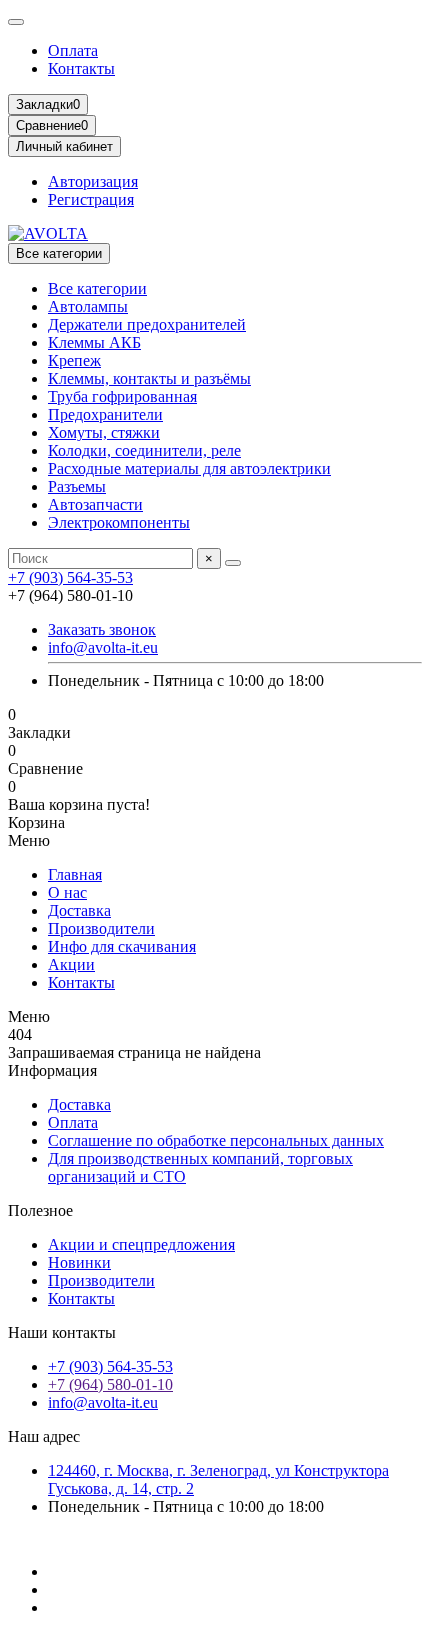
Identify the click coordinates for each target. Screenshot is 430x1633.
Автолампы (88, 306)
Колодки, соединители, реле (144, 450)
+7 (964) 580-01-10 (110, 1384)
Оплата (73, 50)
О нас (67, 892)
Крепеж (74, 360)
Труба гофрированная (122, 396)
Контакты (81, 68)
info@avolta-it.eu (103, 647)
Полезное (40, 1210)
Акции (71, 964)
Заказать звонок (102, 629)
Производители (101, 928)
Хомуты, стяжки (104, 432)
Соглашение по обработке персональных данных (216, 1140)
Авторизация (93, 181)
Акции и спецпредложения (141, 1244)
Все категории (97, 288)
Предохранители (105, 414)
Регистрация (91, 199)
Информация (52, 1070)
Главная (75, 874)
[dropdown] (16, 22)
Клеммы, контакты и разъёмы (149, 378)
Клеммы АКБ (94, 342)
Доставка (79, 910)
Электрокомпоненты (119, 522)
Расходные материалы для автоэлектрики (189, 468)
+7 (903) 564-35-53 (70, 577)
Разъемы (77, 486)
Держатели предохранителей (147, 324)
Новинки (79, 1262)
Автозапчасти (95, 504)
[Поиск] (233, 563)
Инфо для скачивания (122, 946)
